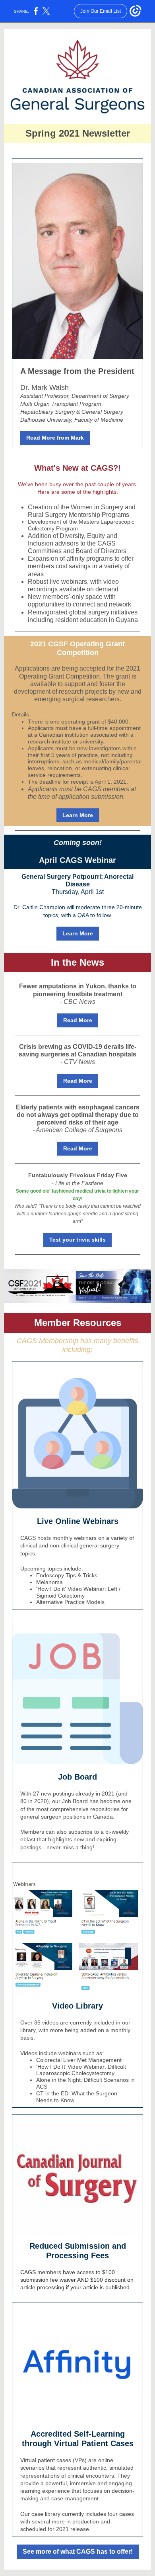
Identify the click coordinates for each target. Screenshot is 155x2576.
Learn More (78, 815)
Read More (78, 1020)
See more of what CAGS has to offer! (78, 2552)
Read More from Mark (55, 438)
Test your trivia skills (77, 1240)
